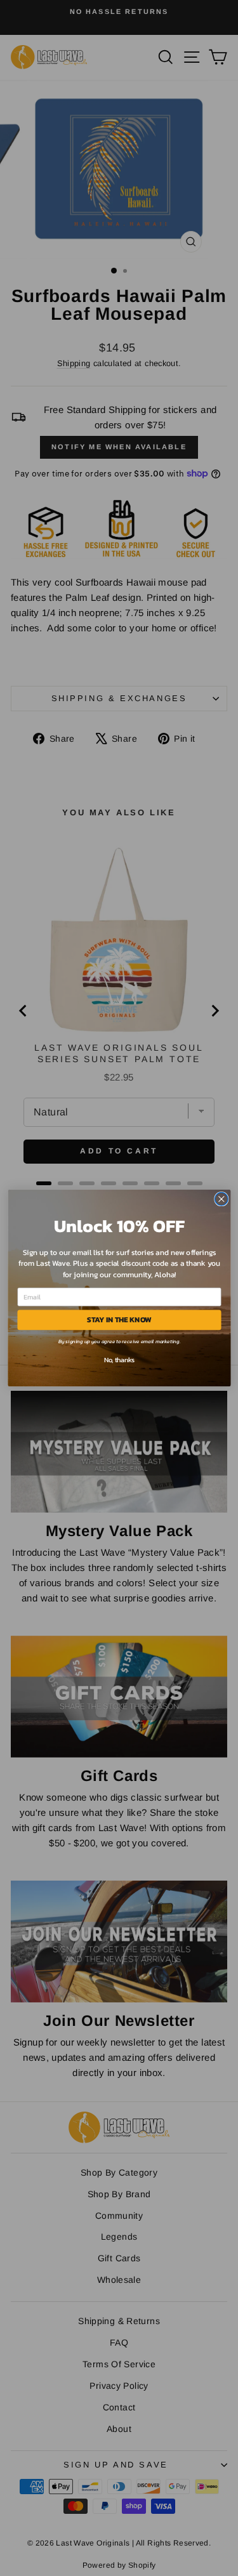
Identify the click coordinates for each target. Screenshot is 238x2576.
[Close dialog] (221, 1199)
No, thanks (119, 1360)
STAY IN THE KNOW (119, 1320)
